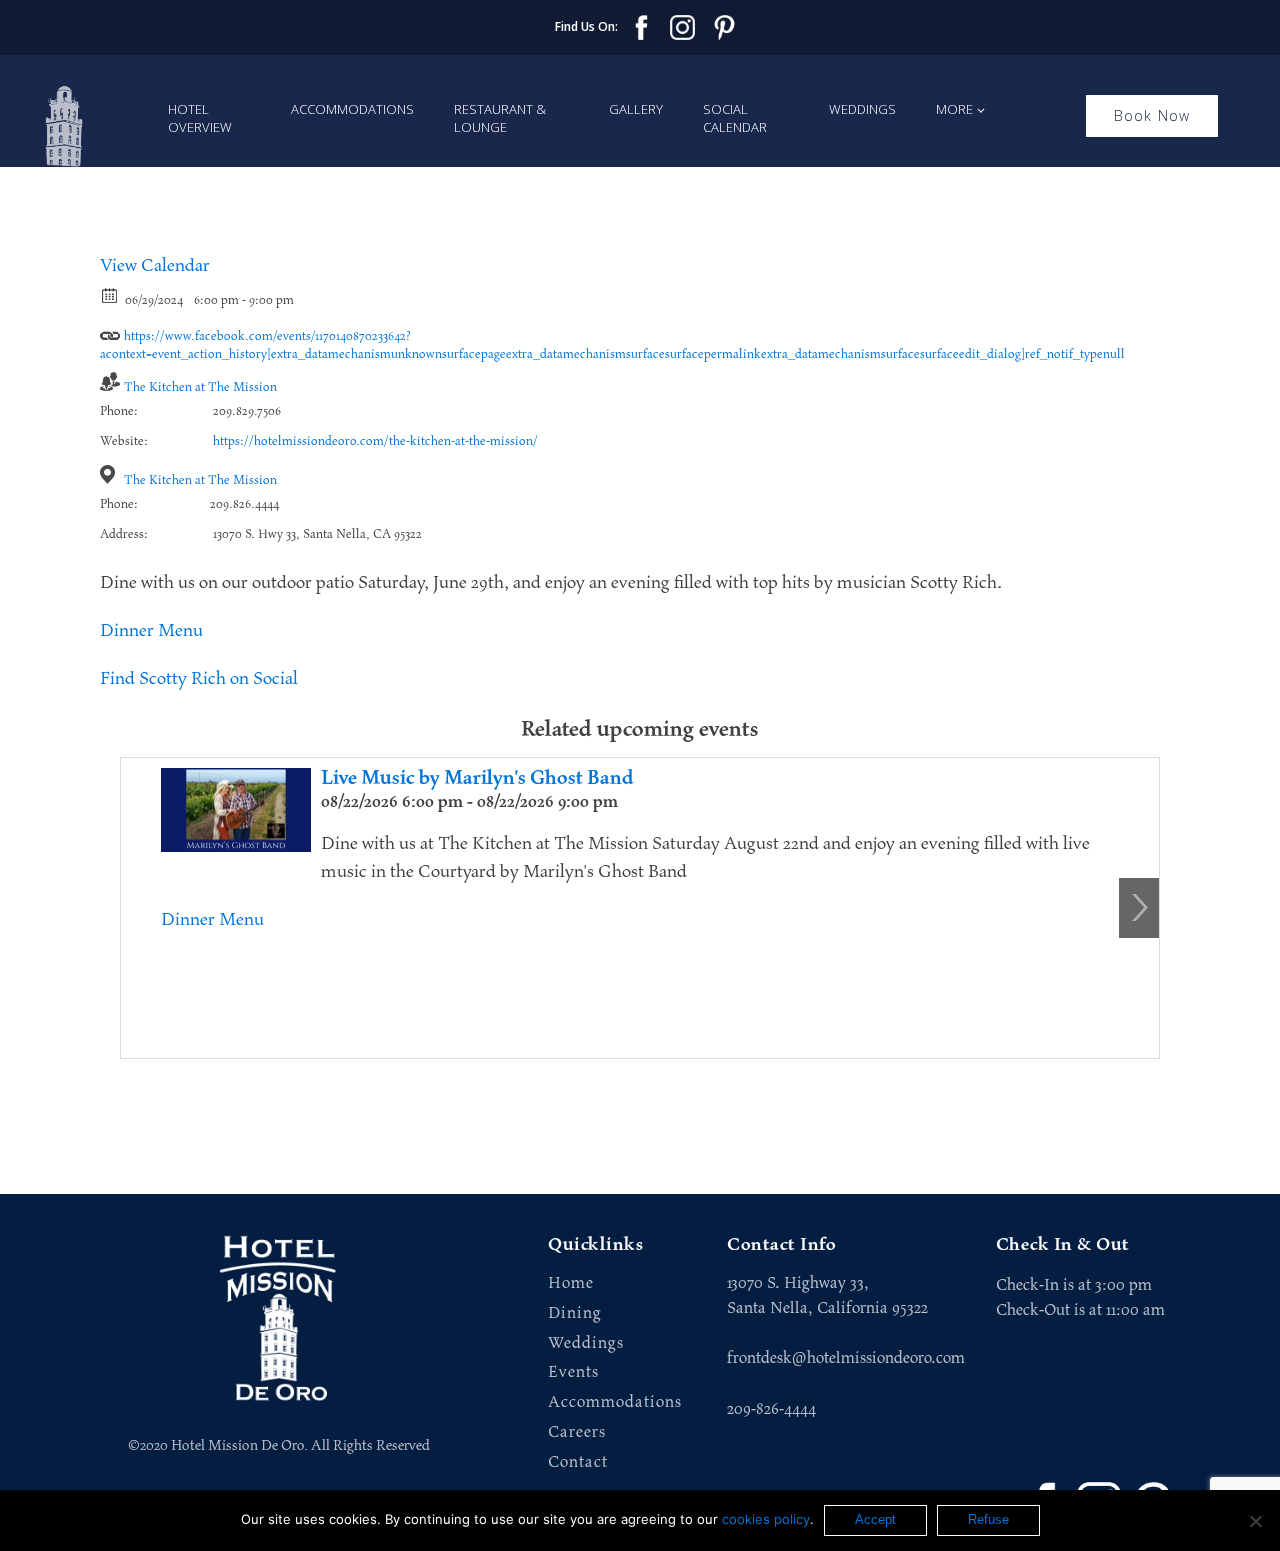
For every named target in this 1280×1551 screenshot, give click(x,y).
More (954, 109)
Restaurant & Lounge (500, 118)
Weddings (862, 109)
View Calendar (155, 266)
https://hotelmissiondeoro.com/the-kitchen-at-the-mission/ (375, 441)
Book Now (1152, 115)
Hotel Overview (200, 118)
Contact (578, 1462)
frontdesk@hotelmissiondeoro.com (846, 1358)
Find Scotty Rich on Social (199, 679)
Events (573, 1372)
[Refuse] (1255, 1521)
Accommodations (352, 109)
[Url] (110, 330)
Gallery (636, 109)
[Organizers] (110, 381)
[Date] (110, 294)
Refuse (988, 1519)
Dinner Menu (151, 631)
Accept (875, 1519)
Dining (575, 1313)
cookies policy (766, 1519)
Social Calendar (735, 118)
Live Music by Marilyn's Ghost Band (477, 778)
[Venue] (110, 474)
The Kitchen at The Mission (200, 387)
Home (571, 1283)
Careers (577, 1432)
